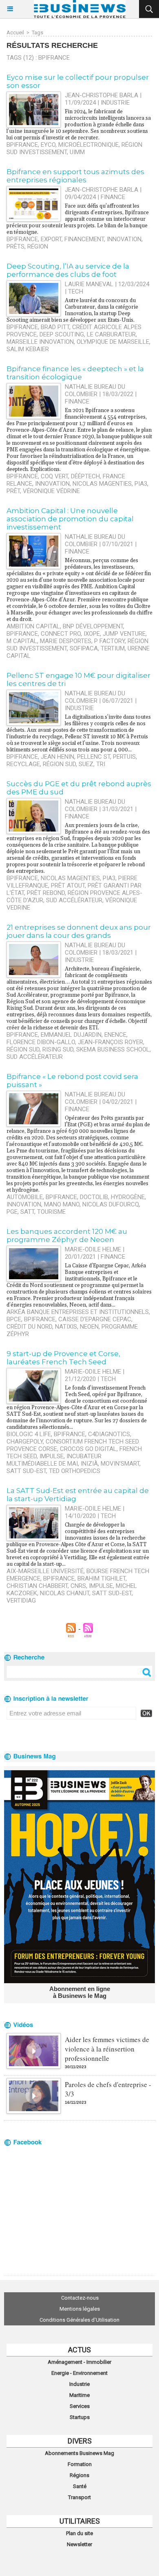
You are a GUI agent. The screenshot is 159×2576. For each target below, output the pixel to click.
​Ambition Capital (33, 626)
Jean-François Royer (110, 1042)
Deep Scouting (62, 334)
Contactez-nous (80, 2298)
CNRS (78, 1586)
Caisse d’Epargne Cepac (95, 1319)
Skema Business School (113, 1049)
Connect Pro (61, 634)
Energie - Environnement (79, 2373)
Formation (80, 2464)
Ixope (92, 634)
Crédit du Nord (29, 1327)
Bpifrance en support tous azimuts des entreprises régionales (75, 176)
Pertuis (124, 757)
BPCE (14, 1319)
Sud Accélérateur (74, 900)
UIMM (77, 152)
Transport (79, 2497)
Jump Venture (124, 634)
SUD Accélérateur (35, 1057)
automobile (25, 1197)
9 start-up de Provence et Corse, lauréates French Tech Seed (63, 1358)
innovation (124, 239)
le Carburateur (111, 334)
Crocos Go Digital (88, 1449)
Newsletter (79, 2544)
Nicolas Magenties (102, 484)
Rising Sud (58, 1049)
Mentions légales (80, 2309)
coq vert (54, 476)
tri (101, 764)
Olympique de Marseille (113, 342)
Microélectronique (88, 145)
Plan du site (79, 2533)
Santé (80, 2486)
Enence (115, 1035)
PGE (12, 1212)
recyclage (23, 764)
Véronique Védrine (51, 491)
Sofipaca (84, 648)
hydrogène (128, 1197)
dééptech (85, 476)
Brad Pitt (55, 327)
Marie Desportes (66, 641)
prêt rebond (46, 893)
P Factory (109, 641)
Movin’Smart (120, 1464)
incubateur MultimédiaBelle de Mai (54, 1460)
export (51, 239)
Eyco (48, 145)
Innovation (52, 484)
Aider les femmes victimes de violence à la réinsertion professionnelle (107, 2049)
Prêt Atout (68, 886)
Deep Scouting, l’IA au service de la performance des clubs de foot (68, 270)
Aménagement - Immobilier (79, 2362)
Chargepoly (25, 1442)
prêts (15, 247)
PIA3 (141, 484)
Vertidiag (21, 1601)
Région (38, 247)
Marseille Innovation (40, 342)
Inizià (89, 1464)
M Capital (22, 641)
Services (80, 2406)
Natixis (66, 1327)
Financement (84, 239)
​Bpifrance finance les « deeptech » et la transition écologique (75, 373)
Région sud (59, 764)
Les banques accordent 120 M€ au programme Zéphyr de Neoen (67, 1235)
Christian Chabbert (37, 1586)
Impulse (52, 1456)
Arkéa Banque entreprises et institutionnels (78, 1312)
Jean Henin (57, 757)
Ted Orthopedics (75, 1471)
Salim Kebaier (28, 349)
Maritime (79, 2395)
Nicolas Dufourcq (111, 1204)
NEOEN (89, 1327)
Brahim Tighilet (102, 1578)
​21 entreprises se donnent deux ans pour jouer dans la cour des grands (79, 931)
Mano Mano (62, 1204)
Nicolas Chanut (65, 1593)
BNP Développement (93, 626)
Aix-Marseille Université (45, 1571)
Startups (80, 2417)
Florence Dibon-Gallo (41, 1042)
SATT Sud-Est (26, 1471)
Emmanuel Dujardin (71, 1035)
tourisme (51, 1212)
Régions (79, 2475)
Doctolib (94, 1197)
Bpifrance (22, 145)
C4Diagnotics (109, 1434)
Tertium (113, 648)
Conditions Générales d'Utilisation (79, 2320)
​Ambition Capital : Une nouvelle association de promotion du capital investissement (70, 519)
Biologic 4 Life (29, 1434)
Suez (86, 764)
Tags (38, 33)
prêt (13, 491)
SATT (27, 1212)
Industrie (79, 2384)
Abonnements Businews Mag (79, 2453)
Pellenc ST (94, 757)
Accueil (15, 33)
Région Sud (23, 1049)
